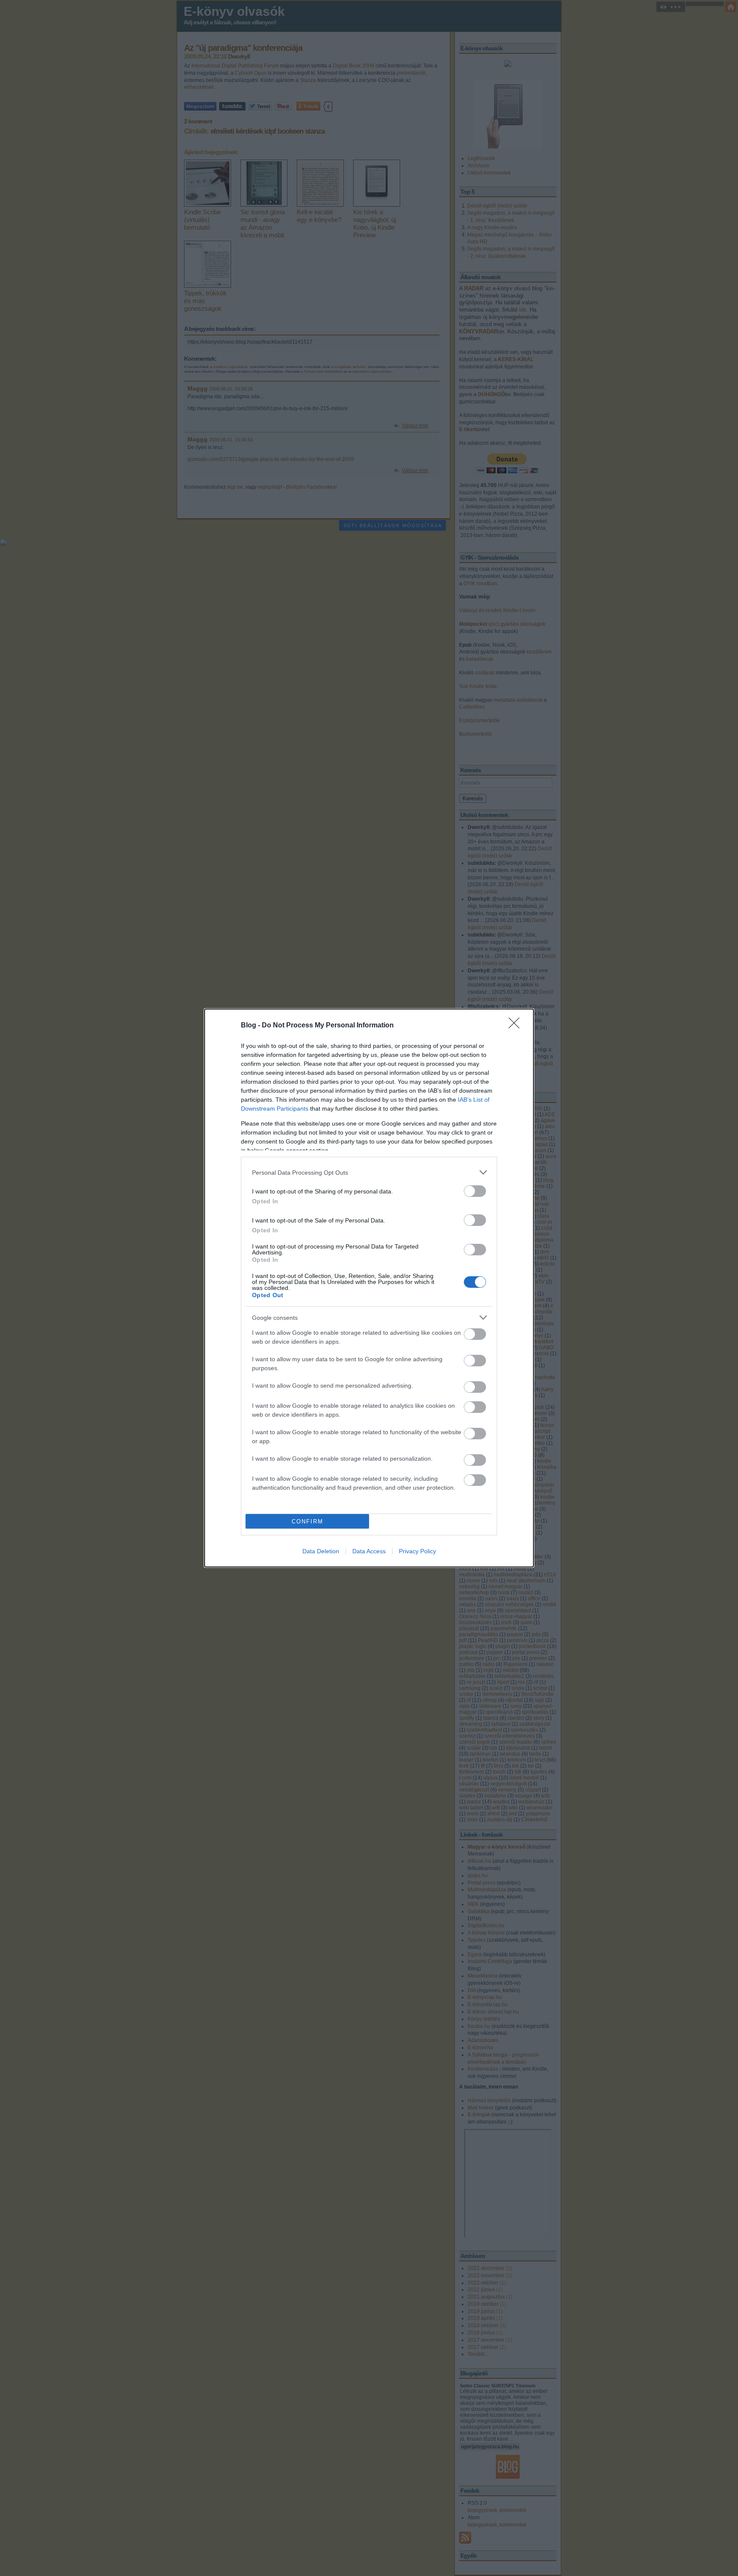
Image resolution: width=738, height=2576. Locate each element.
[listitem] (369, 1172)
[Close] (517, 1026)
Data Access (369, 1551)
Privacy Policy (417, 1551)
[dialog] (369, 1288)
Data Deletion (321, 1551)
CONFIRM (307, 1521)
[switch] (475, 1191)
